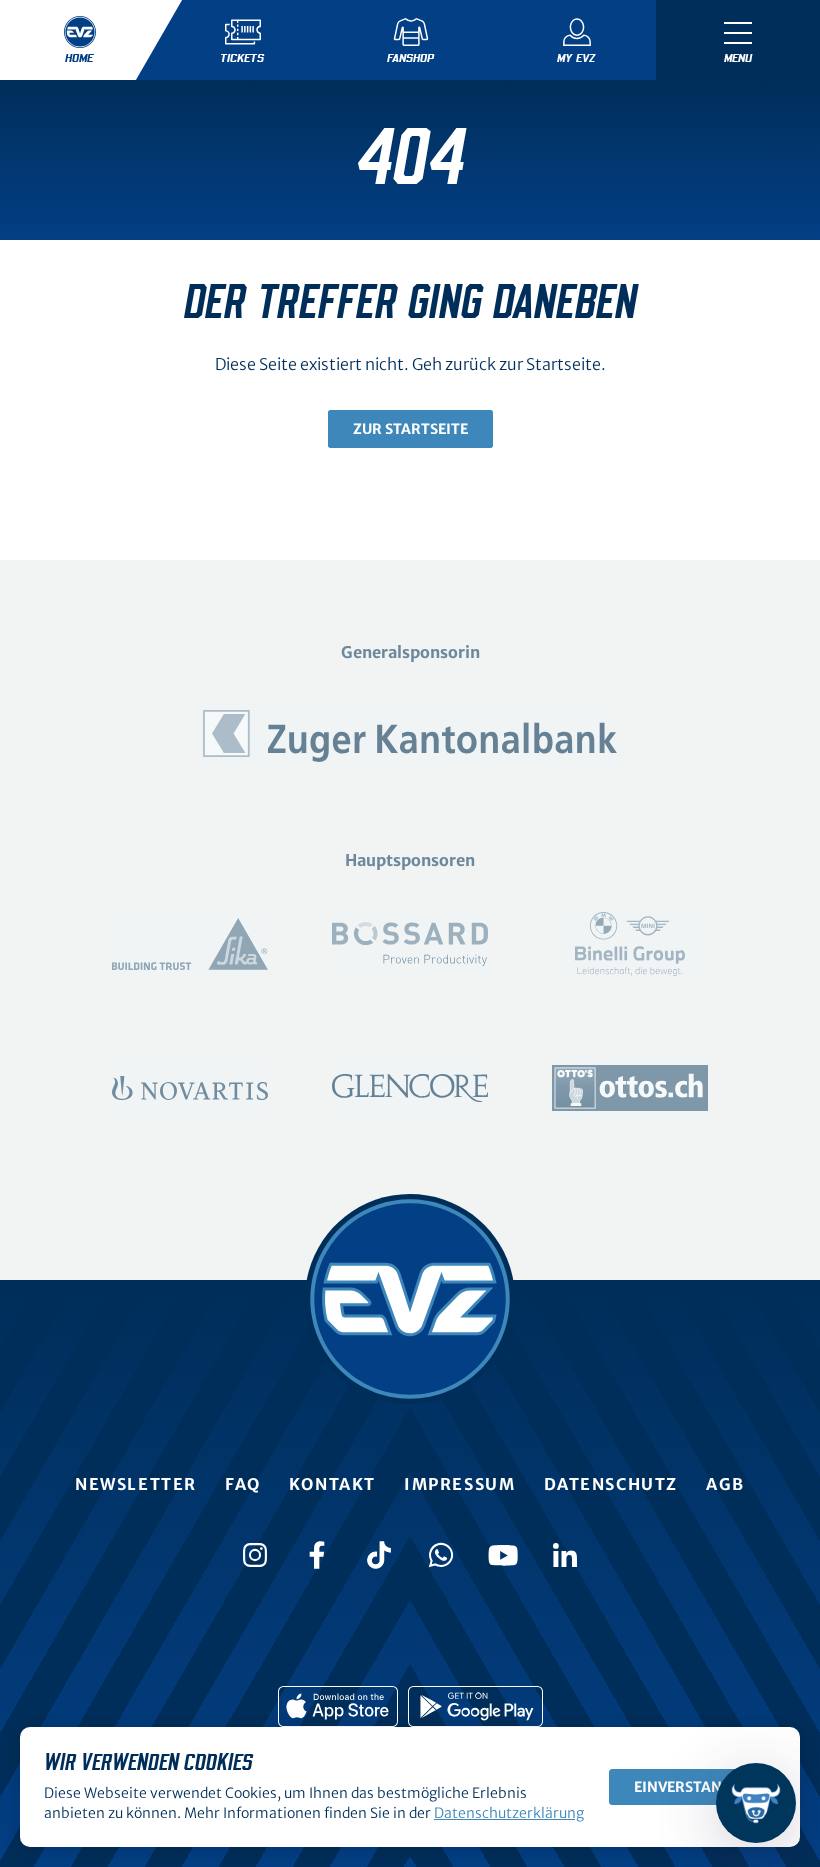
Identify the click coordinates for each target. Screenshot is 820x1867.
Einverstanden (692, 1787)
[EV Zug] (410, 1299)
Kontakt (332, 1484)
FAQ (243, 1484)
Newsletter (136, 1484)
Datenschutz (611, 1484)
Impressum (459, 1484)
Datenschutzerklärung (509, 1813)
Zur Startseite (410, 429)
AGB (725, 1484)
